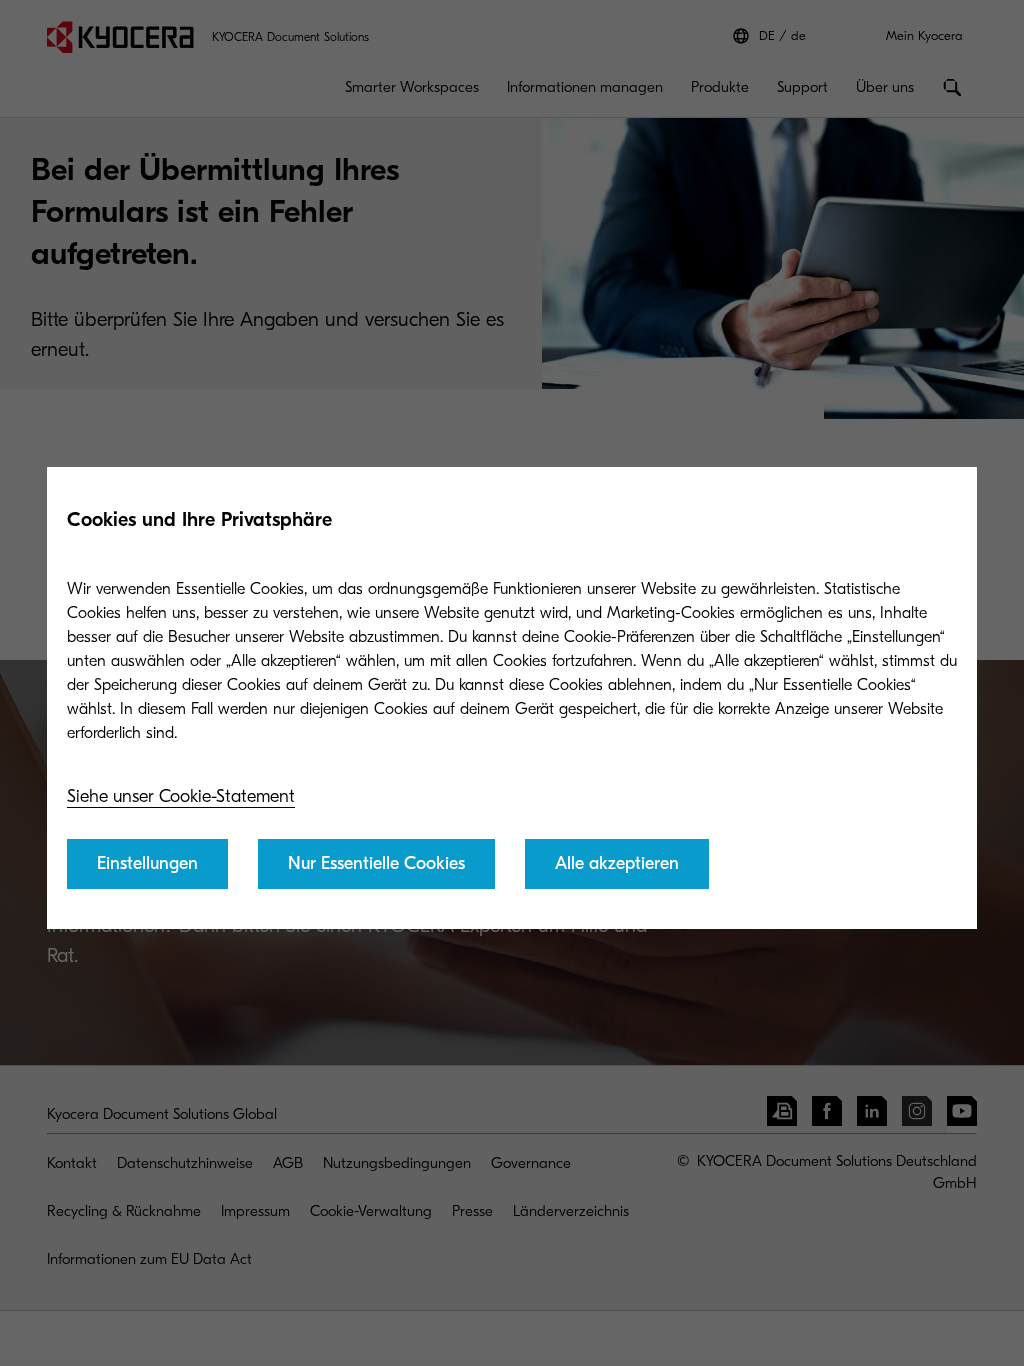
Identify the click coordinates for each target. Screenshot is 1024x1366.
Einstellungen (147, 863)
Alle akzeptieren (617, 863)
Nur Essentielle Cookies (376, 863)
